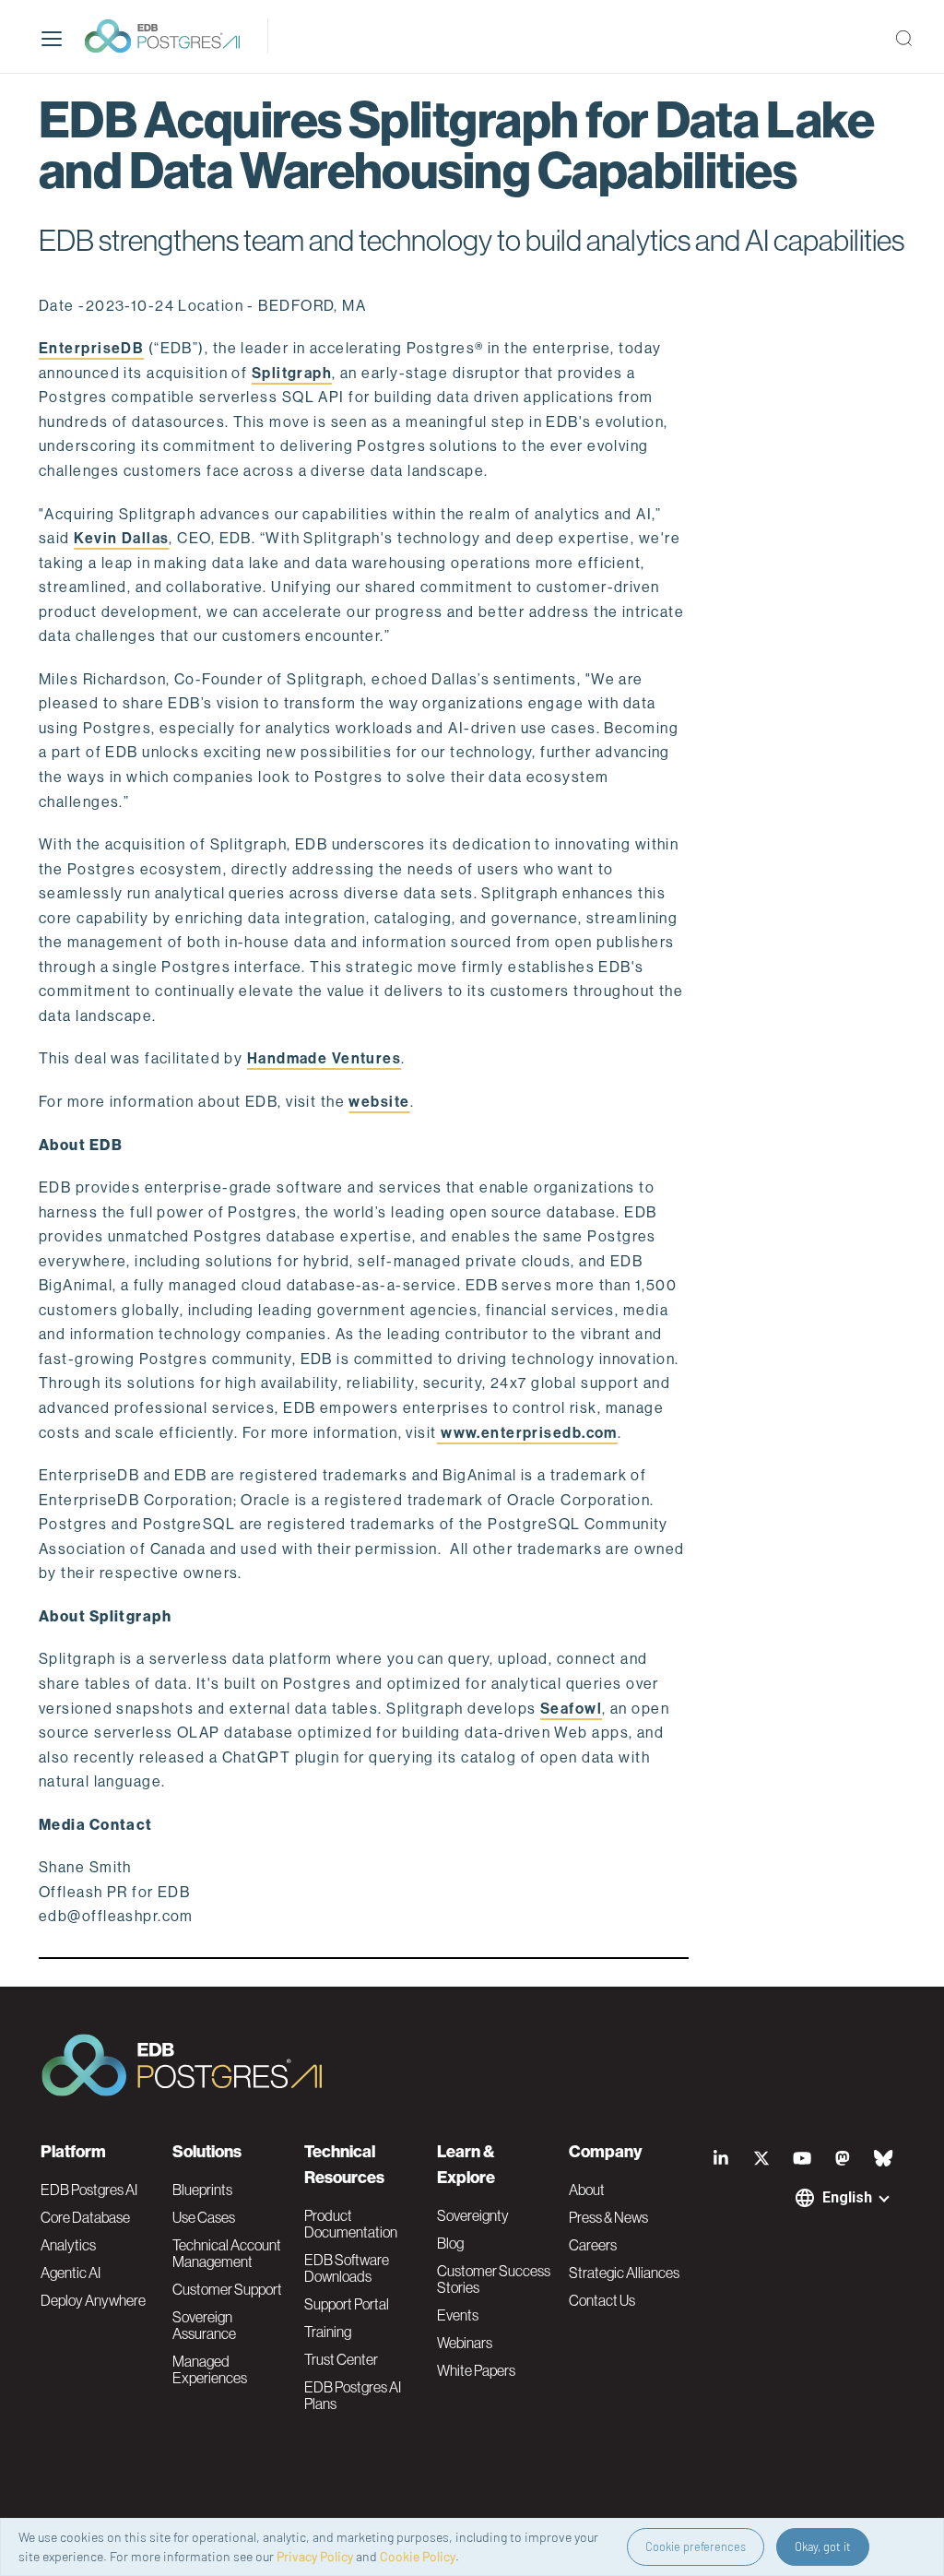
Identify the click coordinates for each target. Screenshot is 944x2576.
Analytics (68, 2245)
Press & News (608, 2217)
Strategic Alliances (624, 2273)
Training (328, 2332)
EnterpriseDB (91, 348)
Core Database (85, 2217)
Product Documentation (351, 2224)
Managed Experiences (210, 2369)
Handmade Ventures (324, 1058)
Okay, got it (823, 2546)
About (587, 2190)
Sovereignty (473, 2215)
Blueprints (202, 2190)
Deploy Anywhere (93, 2300)
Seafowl (571, 1709)
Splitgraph (292, 373)
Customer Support (227, 2289)
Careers (593, 2245)
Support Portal (347, 2304)
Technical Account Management (227, 2253)
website (379, 1102)
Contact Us (602, 2300)
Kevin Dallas (121, 538)
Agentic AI (71, 2273)
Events (458, 2315)
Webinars (465, 2343)
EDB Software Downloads (347, 2268)
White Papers (476, 2370)
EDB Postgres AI (89, 2190)
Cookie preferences (696, 2546)
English (847, 2197)
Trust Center (341, 2359)
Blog (450, 2243)
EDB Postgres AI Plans (353, 2395)
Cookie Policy (418, 2556)
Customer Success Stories (494, 2279)
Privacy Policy (315, 2556)
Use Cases (204, 2217)
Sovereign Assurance (204, 2325)
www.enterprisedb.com (527, 1433)
